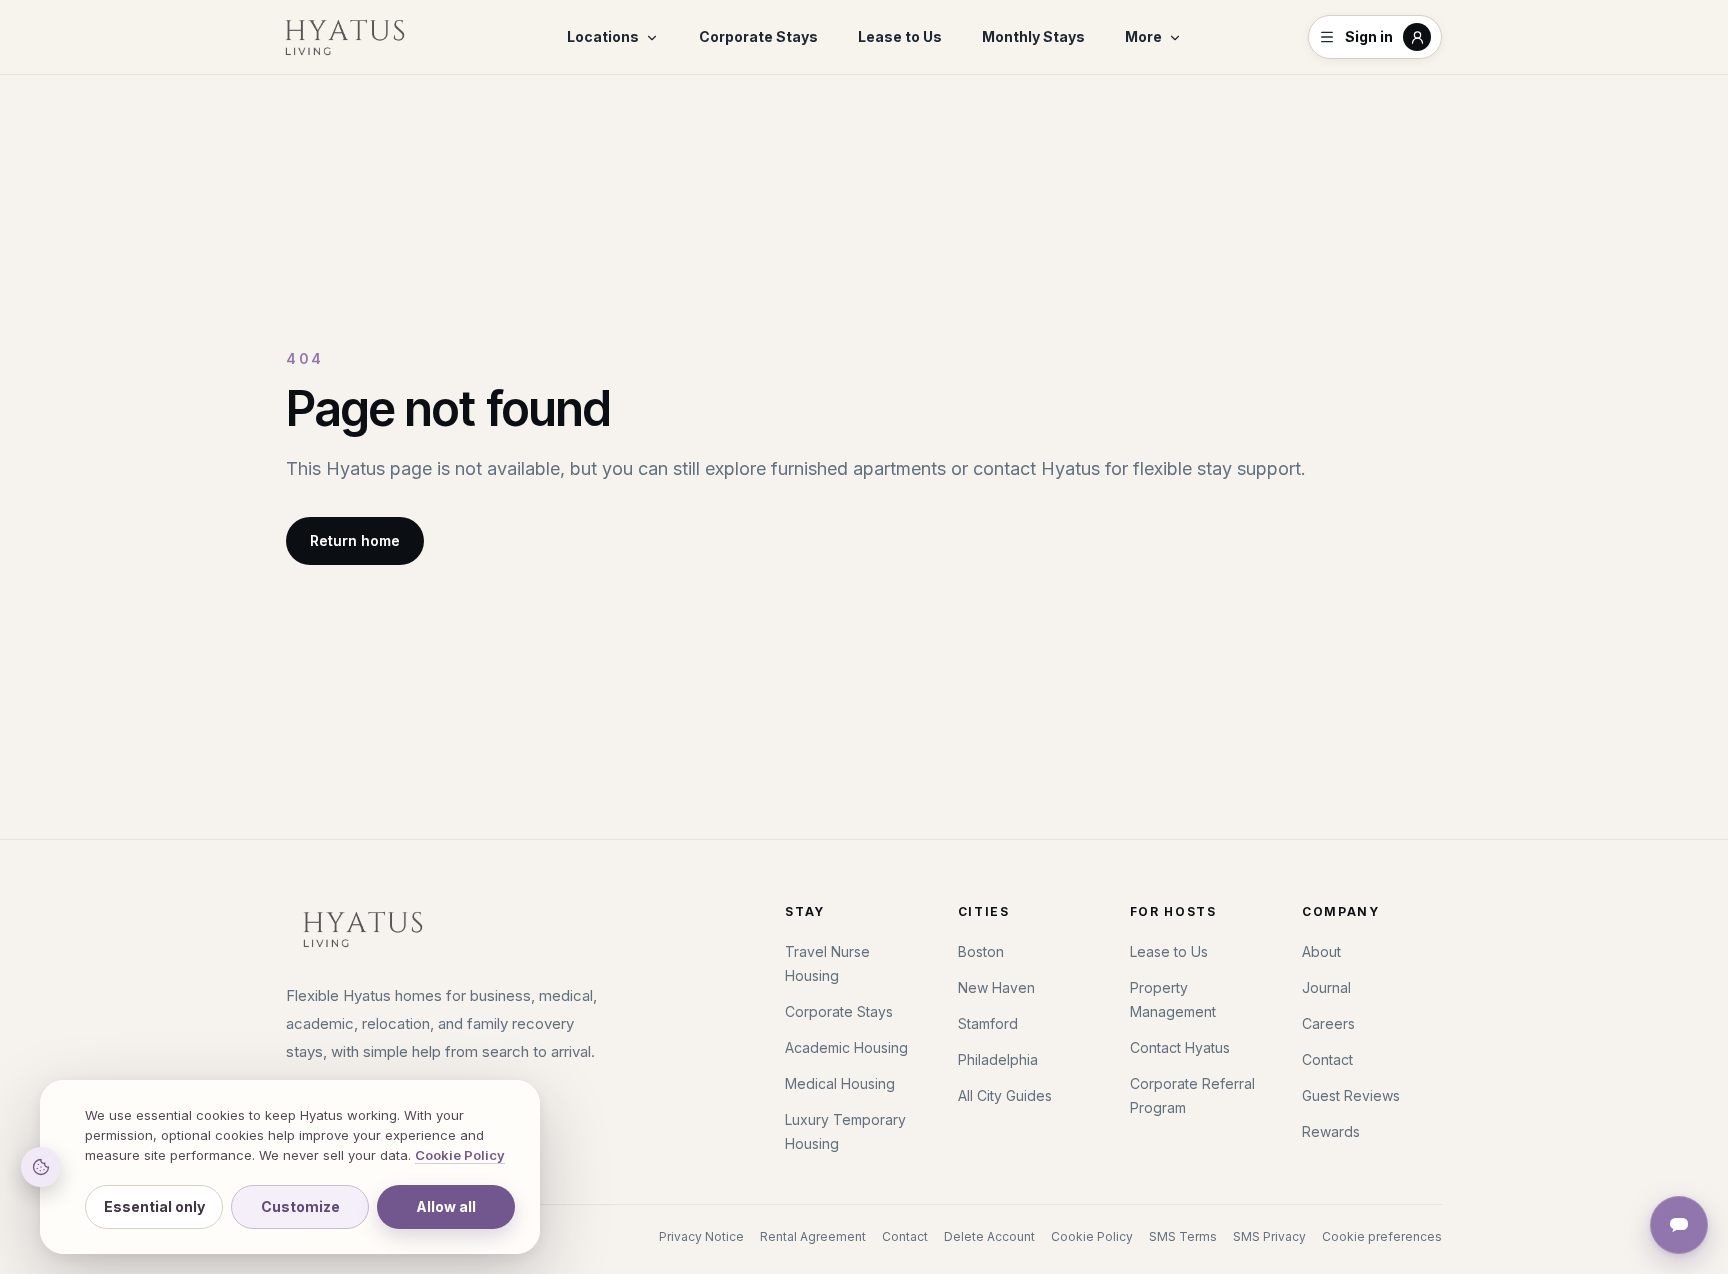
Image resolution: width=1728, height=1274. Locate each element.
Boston (981, 951)
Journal (1326, 987)
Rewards (1331, 1131)
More (1143, 36)
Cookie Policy (1092, 1236)
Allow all (446, 1206)
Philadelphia (998, 1059)
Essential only (154, 1206)
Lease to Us (900, 36)
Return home (355, 540)
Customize (300, 1206)
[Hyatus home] (345, 37)
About (1321, 951)
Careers (1328, 1023)
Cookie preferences (1382, 1236)
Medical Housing (840, 1083)
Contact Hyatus (1180, 1047)
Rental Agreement (813, 1236)
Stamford (988, 1023)
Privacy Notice (701, 1236)
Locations (603, 36)
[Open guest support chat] (1679, 1225)
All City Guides (1005, 1095)
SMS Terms (1183, 1236)
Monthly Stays (1033, 36)
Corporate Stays (758, 36)
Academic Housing (846, 1047)
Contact (1327, 1059)
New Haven (996, 987)
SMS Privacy (1269, 1236)
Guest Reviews (1351, 1095)
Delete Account (989, 1236)
